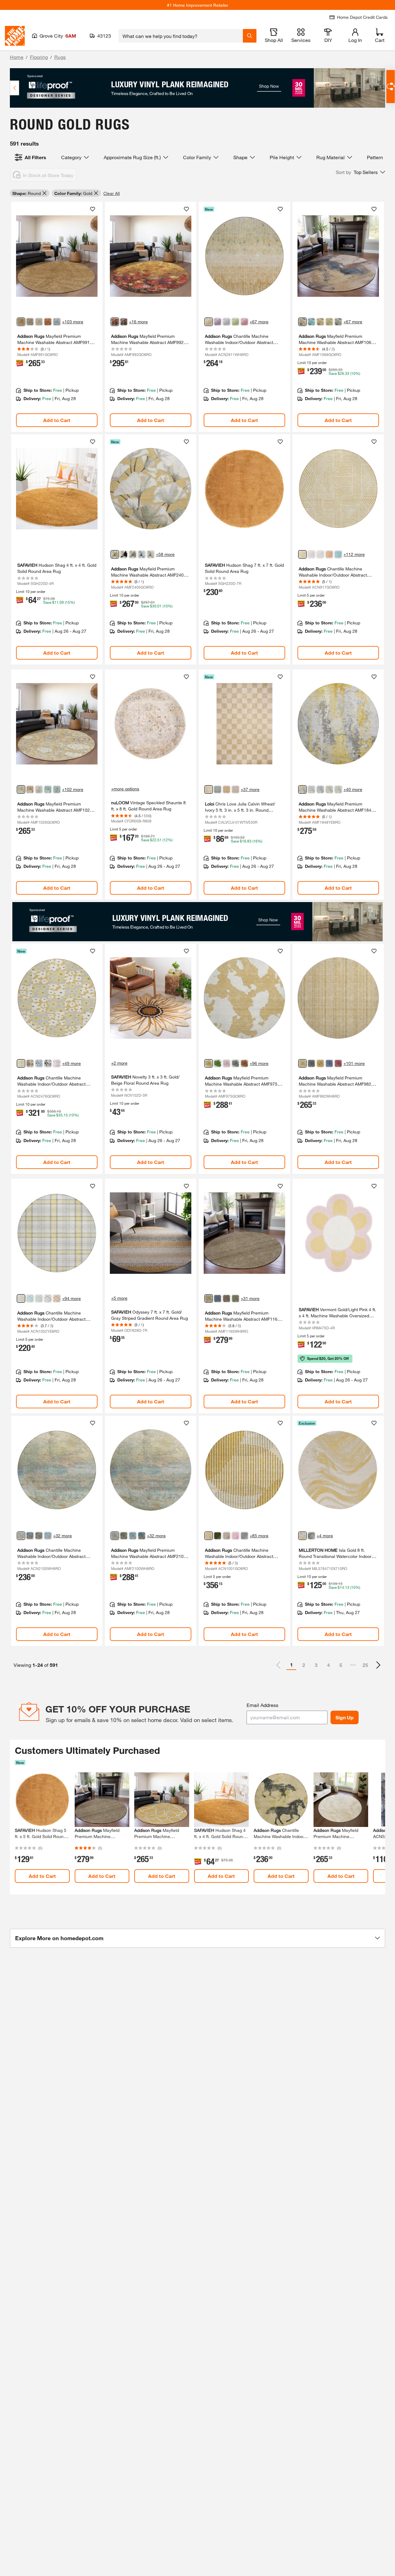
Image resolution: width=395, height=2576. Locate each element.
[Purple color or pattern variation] (218, 322)
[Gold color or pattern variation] (21, 322)
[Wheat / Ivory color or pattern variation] (209, 789)
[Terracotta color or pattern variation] (244, 1063)
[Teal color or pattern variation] (311, 322)
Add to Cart (57, 420)
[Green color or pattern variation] (235, 322)
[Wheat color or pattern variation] (209, 322)
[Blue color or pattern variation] (39, 1063)
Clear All (112, 193)
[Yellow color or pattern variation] (302, 789)
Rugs (60, 57)
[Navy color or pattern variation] (218, 1298)
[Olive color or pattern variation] (235, 1298)
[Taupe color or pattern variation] (124, 322)
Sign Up (345, 1717)
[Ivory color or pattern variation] (320, 554)
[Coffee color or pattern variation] (227, 1298)
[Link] (57, 317)
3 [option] (316, 1665)
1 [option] (291, 1665)
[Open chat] (391, 87)
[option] (378, 1665)
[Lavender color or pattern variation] (311, 789)
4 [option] (328, 1665)
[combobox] (181, 36)
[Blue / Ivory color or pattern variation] (218, 789)
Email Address (262, 1705)
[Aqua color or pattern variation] (30, 1298)
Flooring (39, 57)
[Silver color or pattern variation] (48, 1298)
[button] (360, 172)
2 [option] (304, 1665)
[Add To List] (93, 209)
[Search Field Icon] (250, 36)
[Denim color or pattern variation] (57, 322)
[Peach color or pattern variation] (57, 1298)
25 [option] (365, 1665)
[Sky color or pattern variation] (142, 554)
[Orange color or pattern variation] (329, 554)
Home (17, 57)
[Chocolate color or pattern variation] (30, 322)
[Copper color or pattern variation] (48, 322)
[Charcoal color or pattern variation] (244, 1536)
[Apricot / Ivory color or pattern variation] (227, 789)
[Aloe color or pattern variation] (338, 789)
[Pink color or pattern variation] (244, 322)
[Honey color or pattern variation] (320, 1063)
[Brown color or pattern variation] (329, 322)
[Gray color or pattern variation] (338, 322)
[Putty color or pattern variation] (39, 322)
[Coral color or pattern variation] (329, 789)
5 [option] (341, 1665)
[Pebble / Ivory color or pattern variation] (235, 789)
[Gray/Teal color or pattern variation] (311, 1536)
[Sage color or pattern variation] (227, 322)
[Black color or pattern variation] (124, 554)
